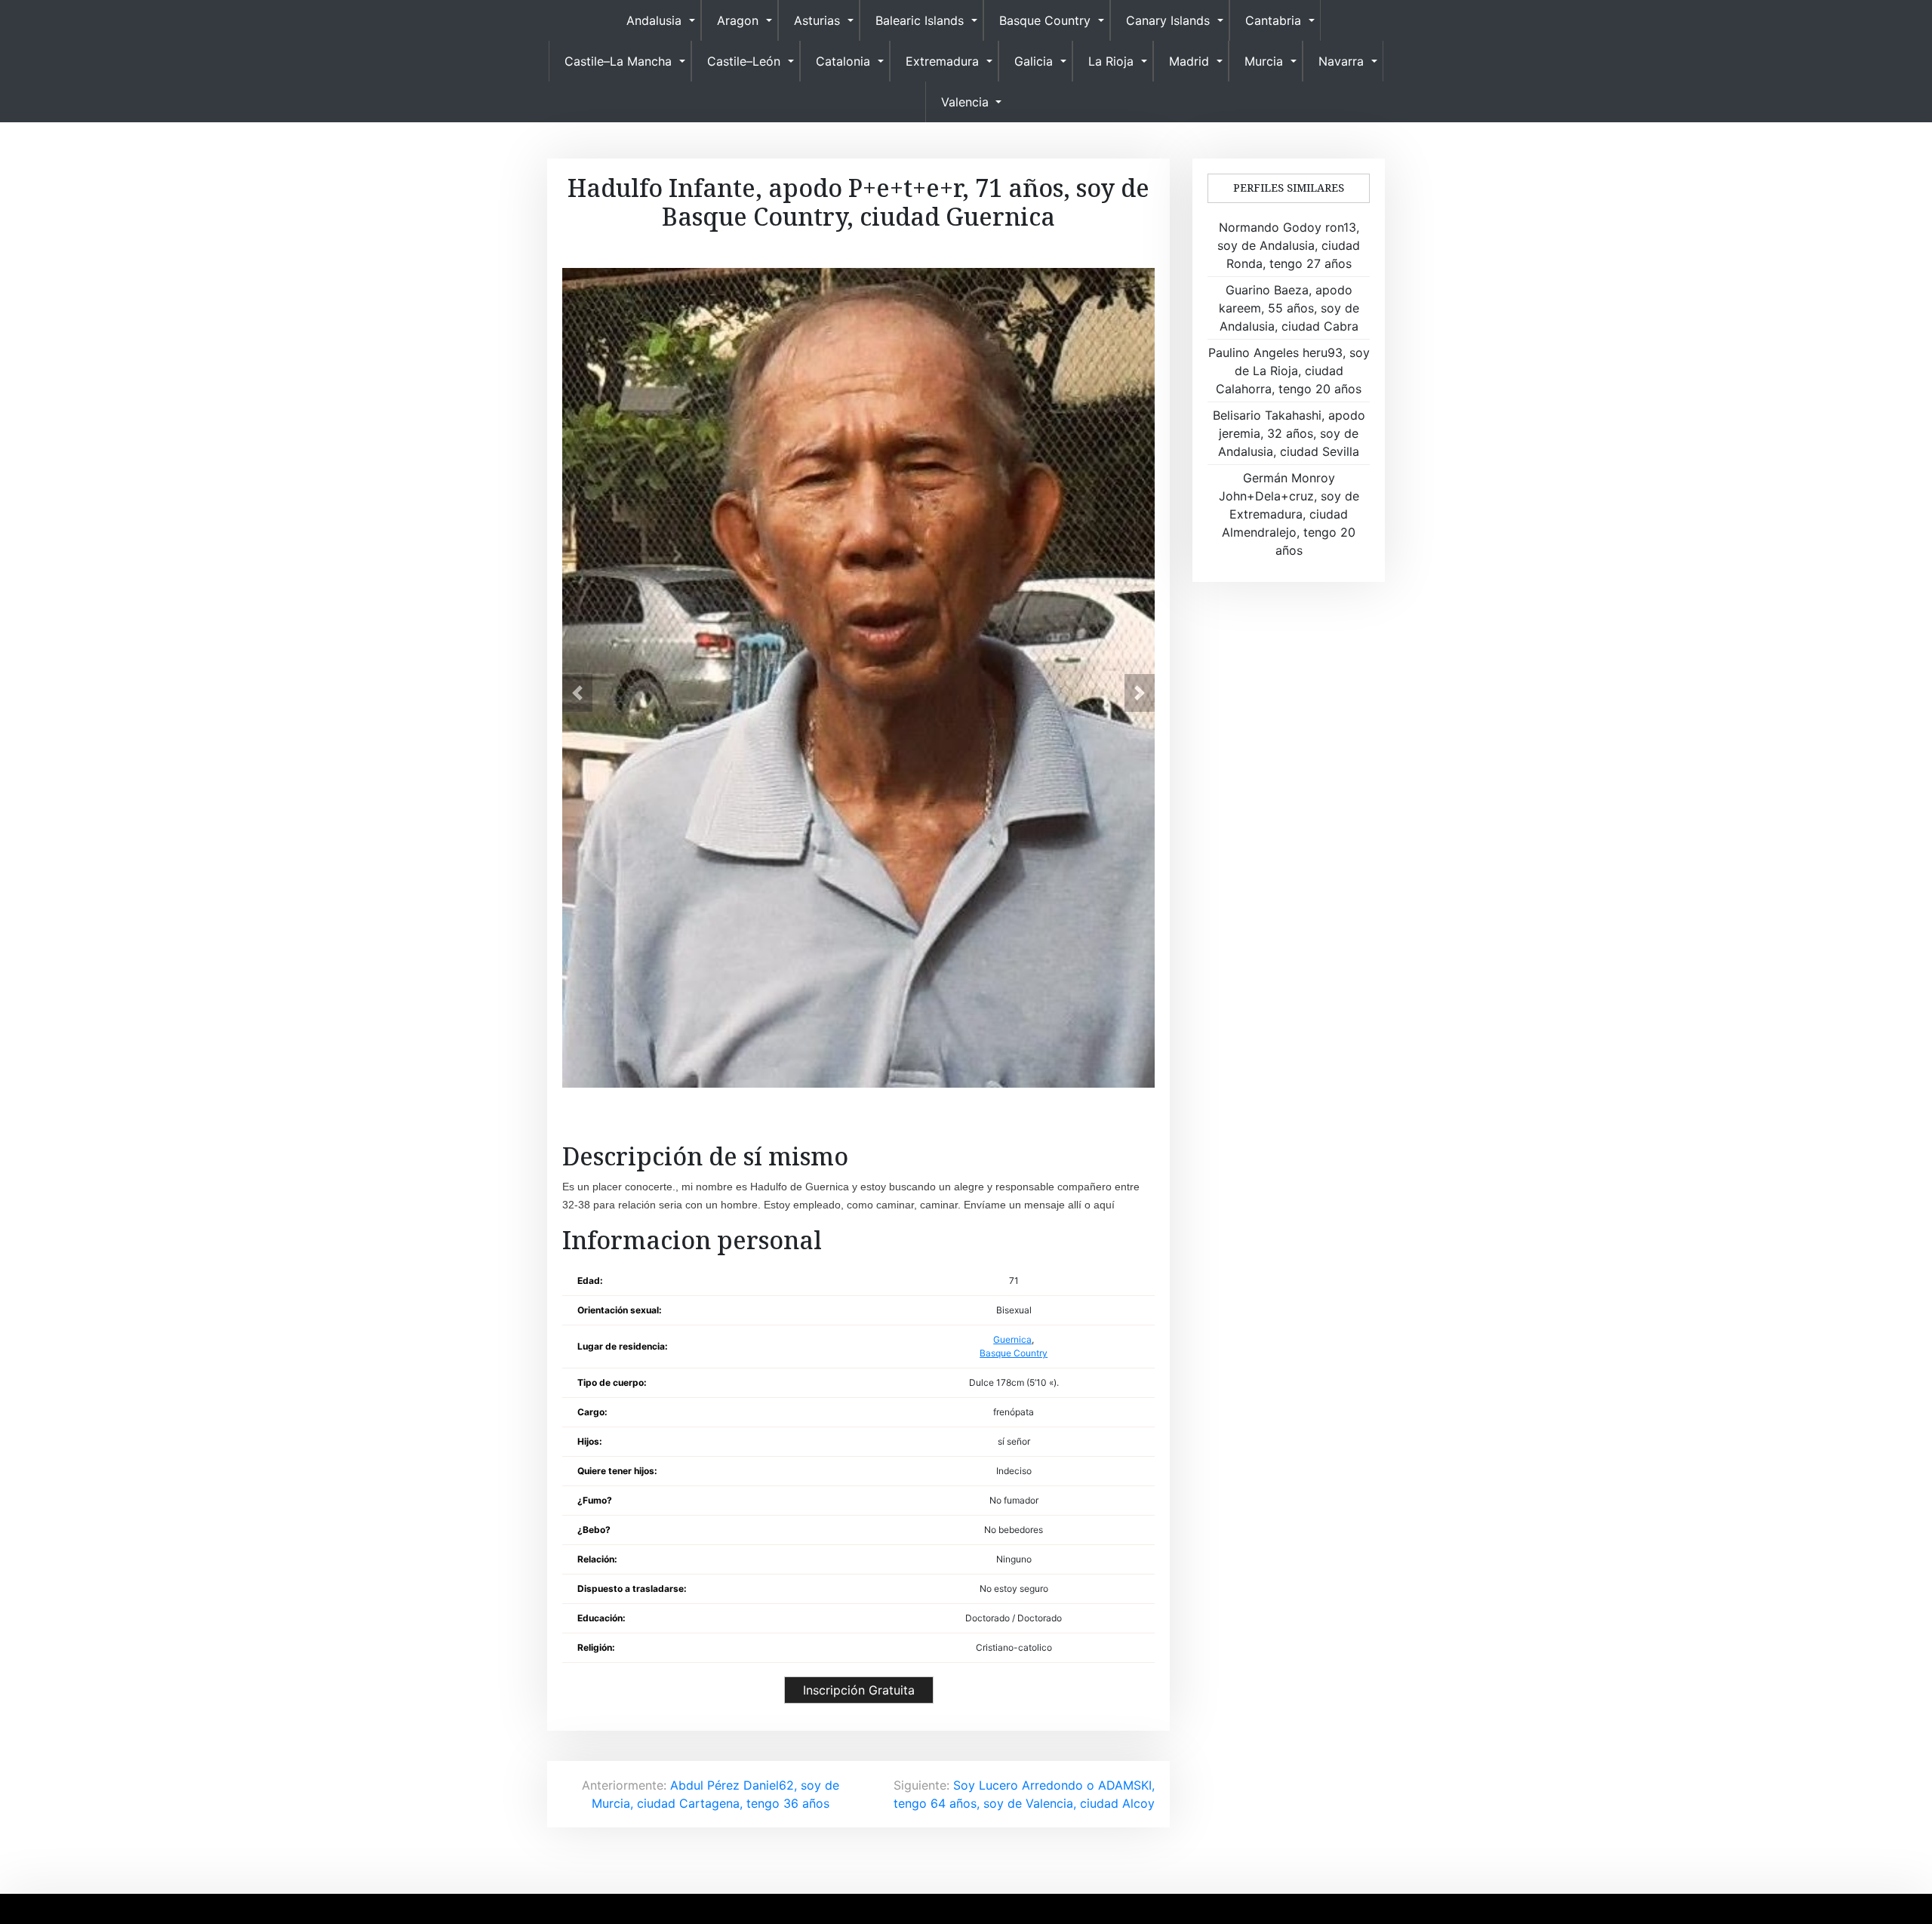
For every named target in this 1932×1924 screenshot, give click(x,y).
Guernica (1012, 1339)
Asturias (817, 20)
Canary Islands (1168, 20)
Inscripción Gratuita (859, 1690)
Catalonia (843, 61)
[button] (577, 693)
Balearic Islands (920, 20)
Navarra (1341, 61)
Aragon (738, 20)
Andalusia (654, 20)
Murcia (1264, 61)
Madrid (1189, 61)
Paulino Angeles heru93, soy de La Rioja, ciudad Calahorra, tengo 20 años (1289, 371)
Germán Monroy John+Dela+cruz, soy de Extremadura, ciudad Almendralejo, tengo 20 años (1289, 514)
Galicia (1034, 61)
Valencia (965, 102)
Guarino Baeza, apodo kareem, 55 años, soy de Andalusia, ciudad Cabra (1289, 308)
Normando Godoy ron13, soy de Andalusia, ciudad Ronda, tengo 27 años (1289, 245)
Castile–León (744, 61)
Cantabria (1273, 20)
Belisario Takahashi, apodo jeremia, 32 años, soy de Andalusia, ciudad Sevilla (1289, 433)
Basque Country (1045, 20)
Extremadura (942, 61)
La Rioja (1111, 61)
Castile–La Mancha (618, 61)
